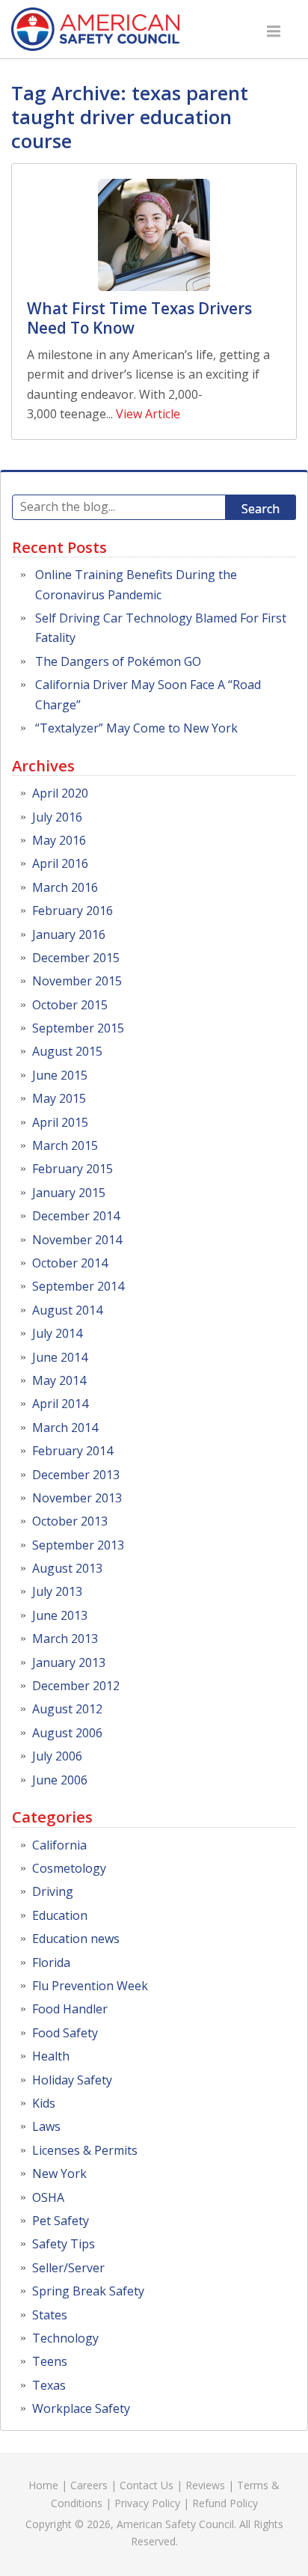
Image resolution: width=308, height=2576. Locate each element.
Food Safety (65, 2033)
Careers (89, 2485)
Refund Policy (225, 2503)
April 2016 (60, 863)
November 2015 (77, 981)
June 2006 (60, 1780)
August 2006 (67, 1733)
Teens (50, 2361)
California (59, 1845)
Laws (46, 2126)
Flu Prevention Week (90, 1986)
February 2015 (73, 1169)
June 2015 (60, 1075)
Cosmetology (69, 1868)
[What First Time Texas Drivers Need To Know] (154, 235)
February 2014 (73, 1451)
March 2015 (65, 1145)
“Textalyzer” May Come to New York (136, 728)
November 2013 (77, 1498)
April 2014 (60, 1404)
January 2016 (69, 934)
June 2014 (60, 1357)
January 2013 (69, 1662)
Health (51, 2056)
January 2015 (69, 1193)
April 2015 (60, 1122)
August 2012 (67, 1709)
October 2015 (70, 1005)
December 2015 (76, 958)
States (50, 2315)
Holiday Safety (72, 2080)
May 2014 (59, 1380)
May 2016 (59, 840)
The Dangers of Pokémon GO (118, 661)
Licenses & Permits (85, 2150)
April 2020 (60, 793)
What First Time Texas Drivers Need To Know (139, 318)
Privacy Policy (147, 2503)
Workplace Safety (81, 2408)
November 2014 (77, 1240)
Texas (49, 2385)
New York (59, 2173)
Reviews (205, 2485)
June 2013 (60, 1615)
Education (60, 1915)
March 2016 (65, 887)
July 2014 (57, 1333)
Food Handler (70, 2009)
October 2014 (70, 1263)
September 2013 (78, 1545)
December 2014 (76, 1216)
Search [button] (261, 509)
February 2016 (73, 911)
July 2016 (57, 817)
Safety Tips (64, 2244)
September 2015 (78, 1028)
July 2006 (57, 1756)
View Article (148, 414)
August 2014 (67, 1310)
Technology (65, 2338)
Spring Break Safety (88, 2291)
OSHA (48, 2197)
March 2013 (65, 1639)
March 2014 (65, 1428)
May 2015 (59, 1098)
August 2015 (67, 1051)
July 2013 (57, 1591)
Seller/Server (68, 2268)
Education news (76, 1939)
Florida (51, 1962)
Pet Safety (61, 2221)
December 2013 (76, 1475)
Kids (44, 2103)
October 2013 (70, 1521)
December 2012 (76, 1686)
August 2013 (67, 1568)
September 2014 (78, 1286)
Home (43, 2485)
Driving (53, 1891)
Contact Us (147, 2485)
